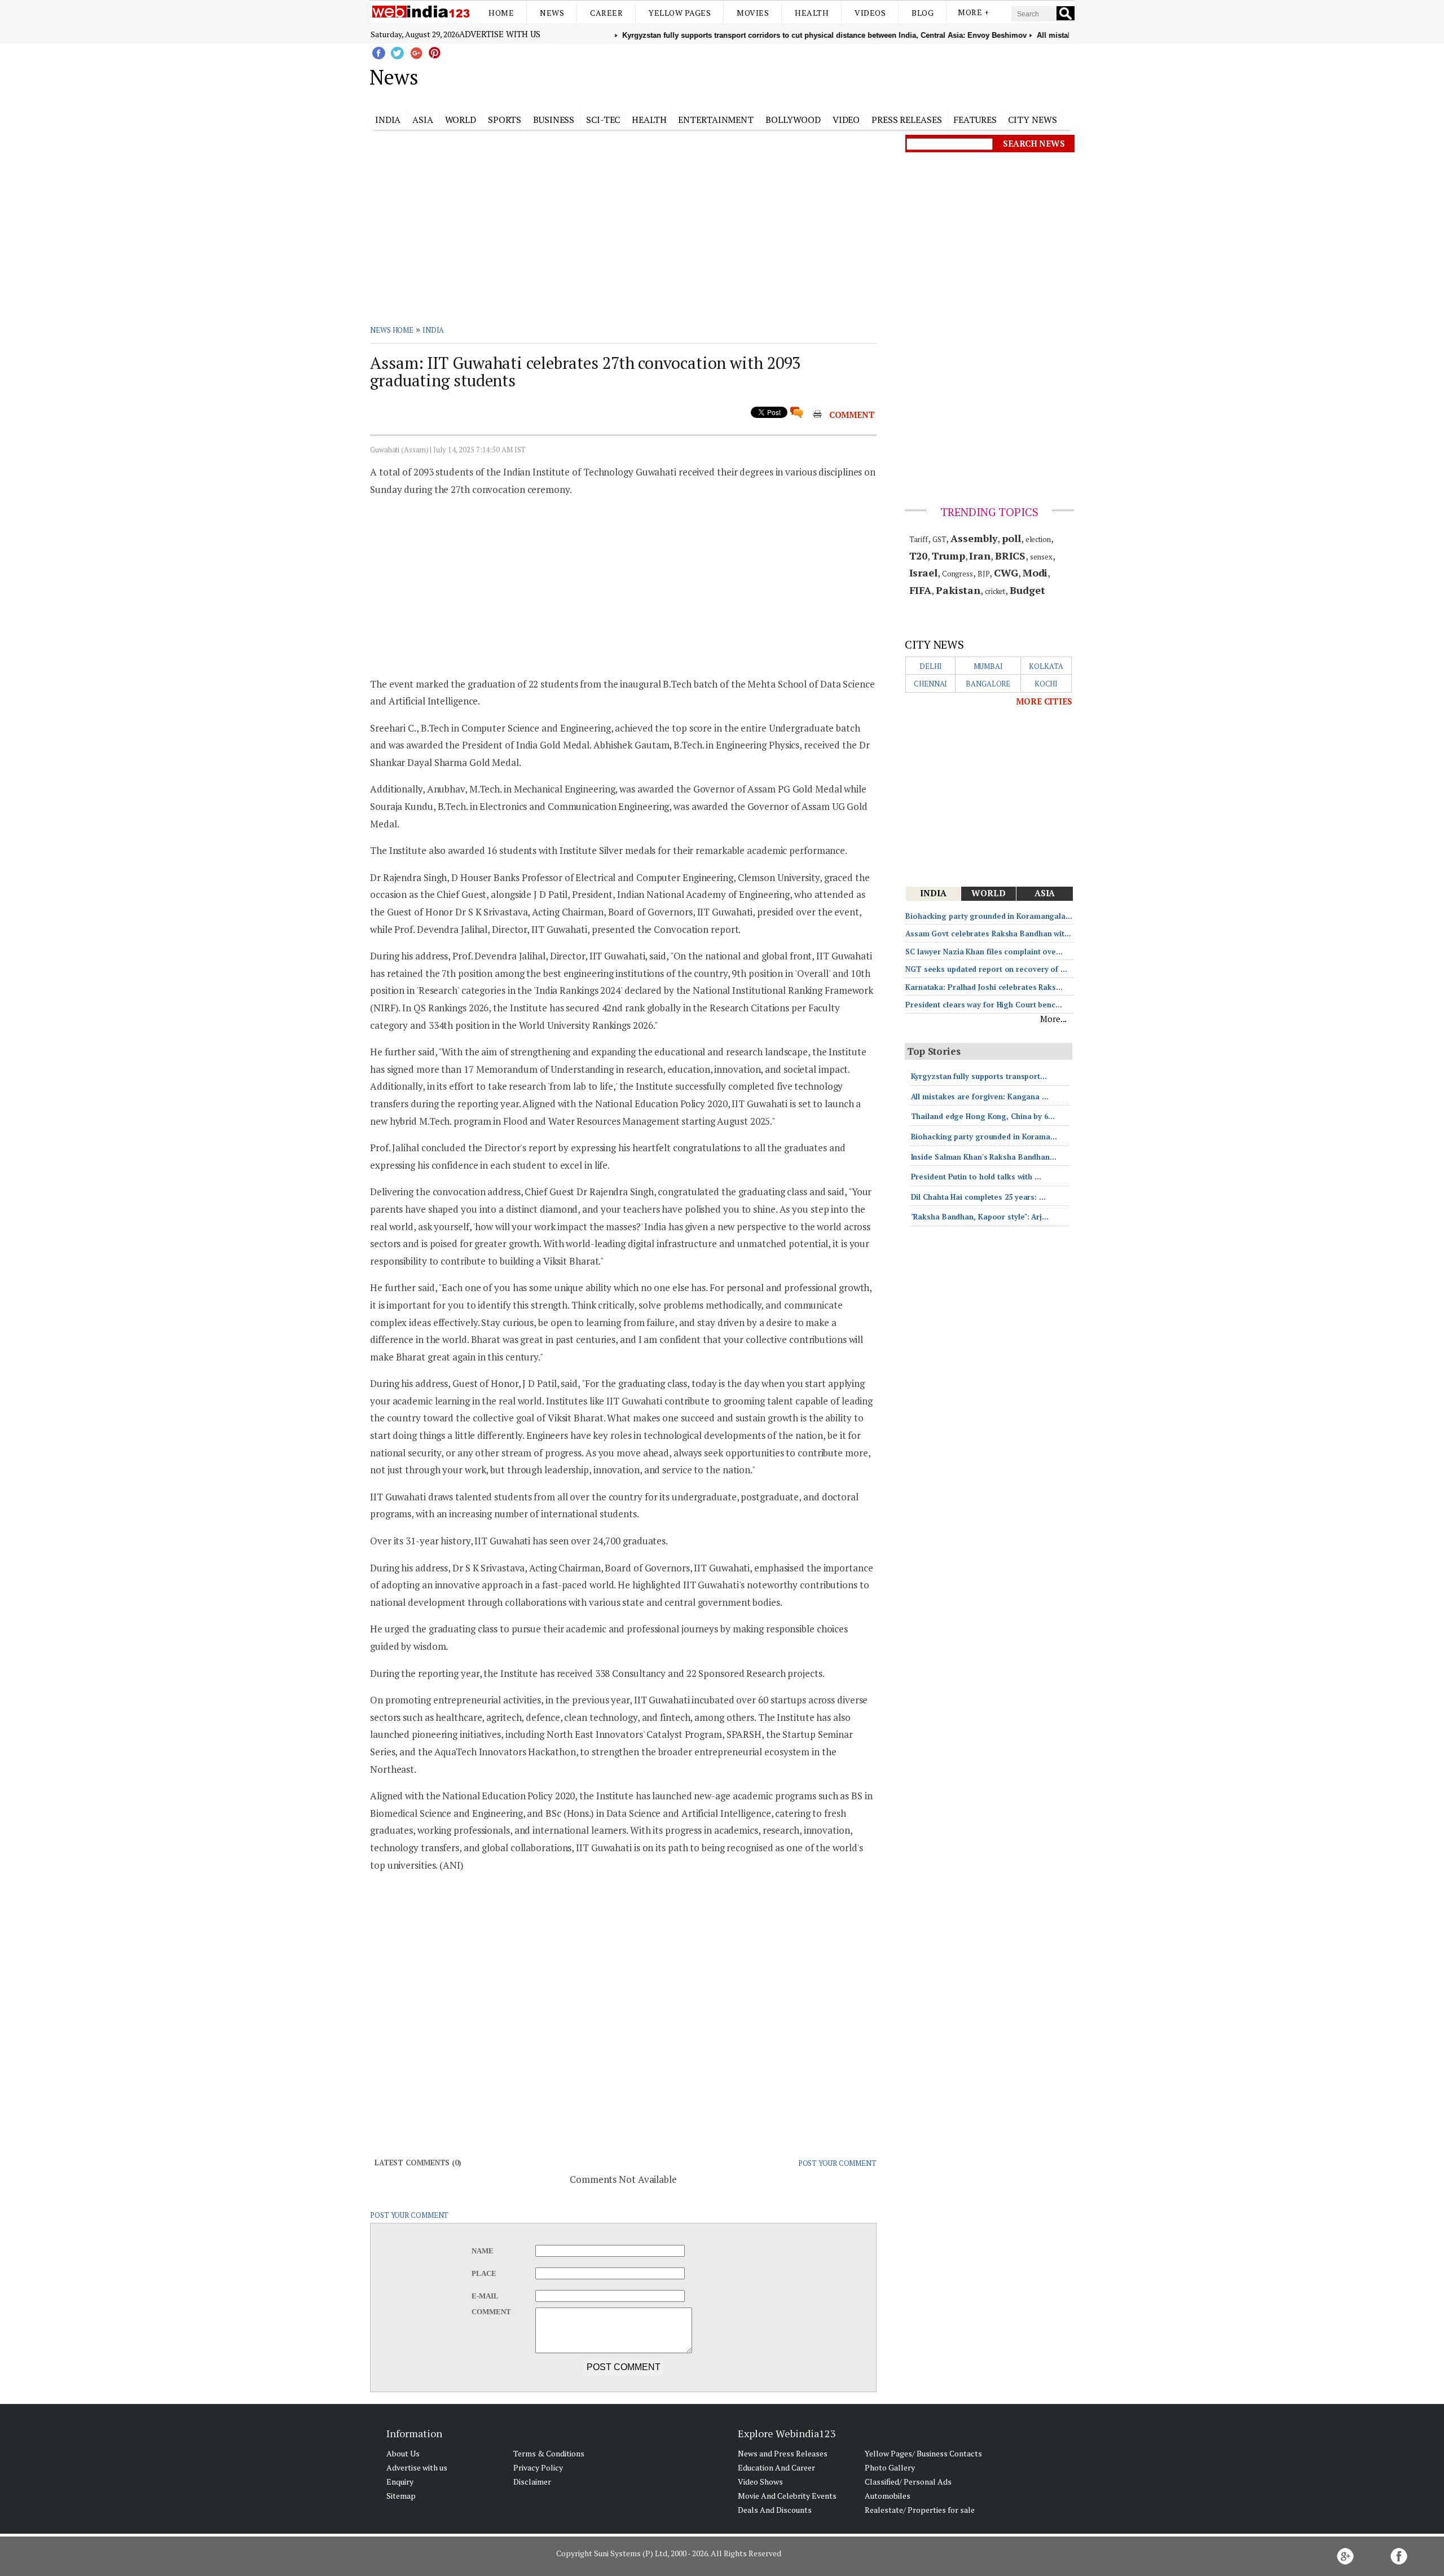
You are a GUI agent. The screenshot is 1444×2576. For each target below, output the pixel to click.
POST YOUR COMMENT (837, 2163)
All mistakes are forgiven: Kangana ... (980, 1097)
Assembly (974, 538)
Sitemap (401, 2496)
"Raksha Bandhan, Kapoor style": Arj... (980, 1217)
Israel (923, 573)
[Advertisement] (779, 75)
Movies (753, 13)
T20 (919, 556)
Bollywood (793, 120)
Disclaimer (532, 2482)
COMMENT (852, 415)
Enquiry (400, 2482)
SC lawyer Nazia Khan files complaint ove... (984, 952)
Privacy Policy (538, 2467)
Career (606, 13)
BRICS (1011, 556)
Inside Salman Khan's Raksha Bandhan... (984, 1157)
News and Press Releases (783, 2453)
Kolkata (1046, 666)
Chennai (930, 684)
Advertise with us (500, 34)
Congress (957, 574)
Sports (505, 120)
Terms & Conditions (549, 2453)
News (552, 13)
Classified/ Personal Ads (908, 2482)
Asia (423, 120)
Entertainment (716, 120)
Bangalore (988, 684)
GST (939, 539)
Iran (980, 556)
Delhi (931, 666)
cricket (995, 591)
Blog (923, 13)
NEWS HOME (392, 330)
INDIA (433, 330)
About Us (403, 2453)
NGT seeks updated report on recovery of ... (986, 969)
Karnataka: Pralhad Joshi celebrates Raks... (984, 987)
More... (1053, 1019)
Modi (1035, 573)
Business (554, 120)
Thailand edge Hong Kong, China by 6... (983, 1116)
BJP (984, 574)
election (1038, 539)
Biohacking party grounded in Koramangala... (989, 916)
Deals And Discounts (775, 2510)
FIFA (921, 590)
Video (846, 120)
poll (1011, 538)
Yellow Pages (680, 13)
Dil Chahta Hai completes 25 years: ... (978, 1197)
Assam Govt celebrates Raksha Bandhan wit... (988, 933)
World (461, 120)
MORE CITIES (1044, 701)
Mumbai (988, 666)
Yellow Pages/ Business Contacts (923, 2453)
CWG (1006, 573)
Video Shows (760, 2482)
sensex (1041, 557)
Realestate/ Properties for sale (920, 2510)
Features (975, 120)
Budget (1027, 590)
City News (1032, 120)
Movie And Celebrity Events (787, 2496)
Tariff (919, 539)
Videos (870, 13)
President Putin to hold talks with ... (976, 1177)
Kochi (1046, 684)
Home (501, 13)
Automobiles (888, 2496)
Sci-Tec (603, 120)
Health (812, 13)
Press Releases (907, 120)
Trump (948, 556)
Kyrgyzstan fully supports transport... (979, 1076)
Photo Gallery (890, 2467)
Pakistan (958, 590)
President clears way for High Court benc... (984, 1005)
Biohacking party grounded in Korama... (984, 1137)
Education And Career (776, 2467)
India (388, 120)
